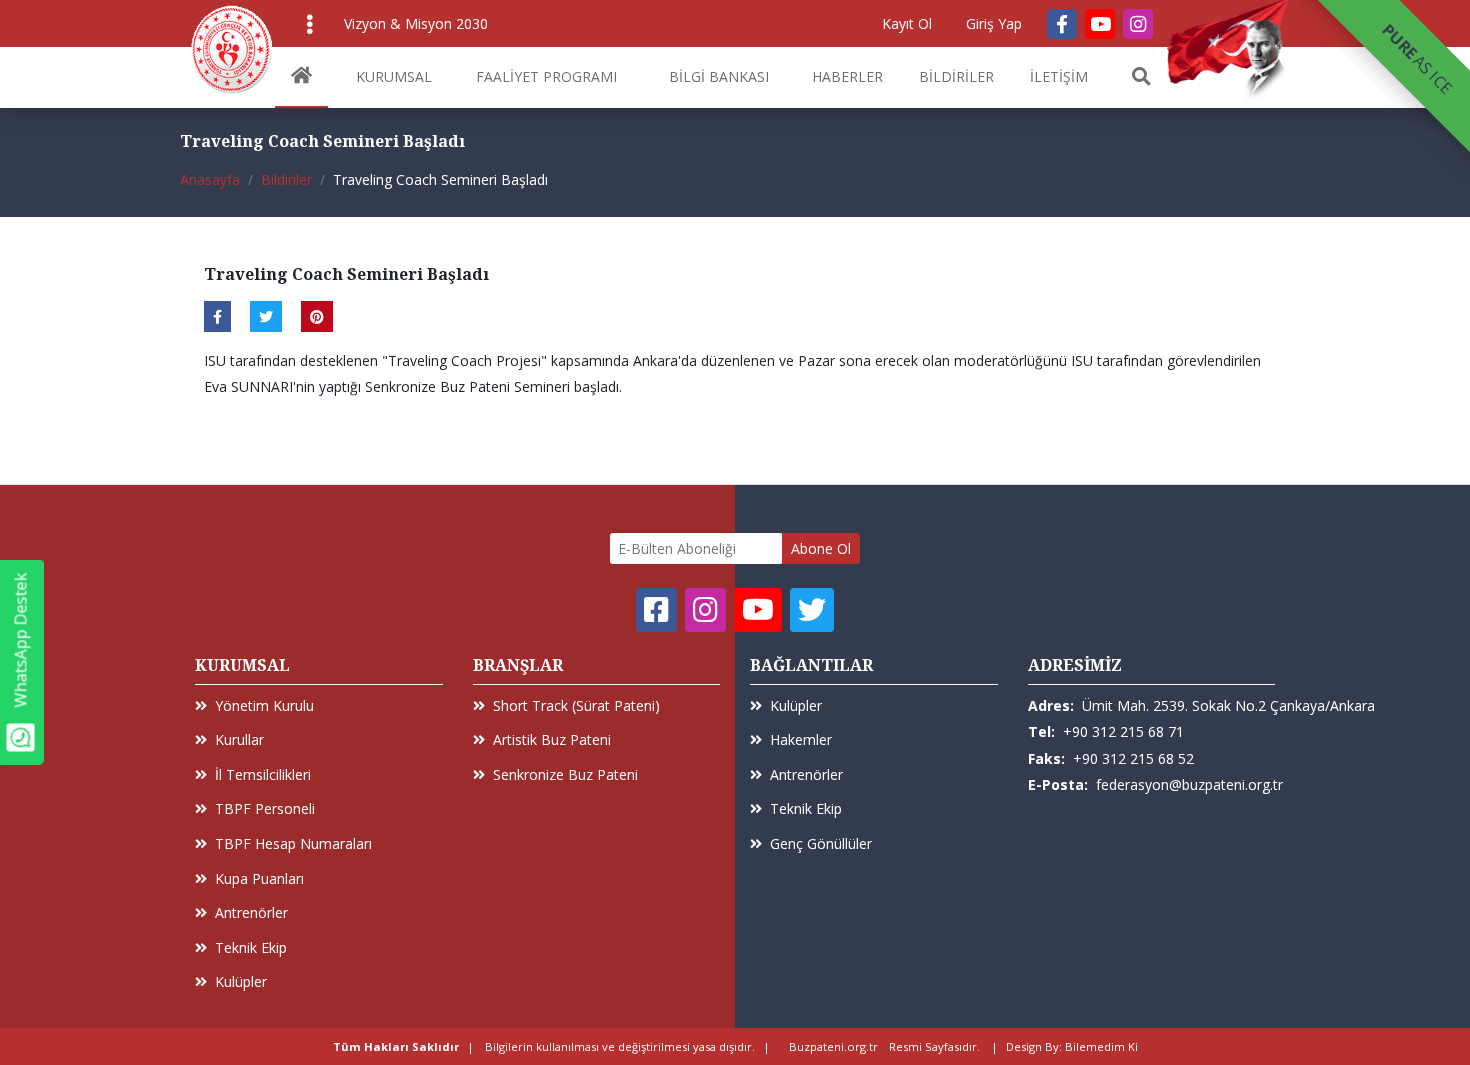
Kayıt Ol (907, 23)
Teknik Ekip (251, 947)
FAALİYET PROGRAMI (546, 76)
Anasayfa (210, 179)
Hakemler (801, 739)
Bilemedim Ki (1101, 1046)
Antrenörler (251, 912)
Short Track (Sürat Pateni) (576, 705)
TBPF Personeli (265, 808)
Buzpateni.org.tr (833, 1046)
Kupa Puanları (259, 878)
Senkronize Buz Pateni (565, 774)
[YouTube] (1100, 24)
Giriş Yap (994, 23)
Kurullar (239, 739)
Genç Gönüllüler (821, 843)
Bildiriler (286, 179)
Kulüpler (241, 981)
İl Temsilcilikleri (263, 774)
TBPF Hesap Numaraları (293, 843)
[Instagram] (1138, 24)
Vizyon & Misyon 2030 (416, 23)
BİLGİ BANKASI (719, 76)
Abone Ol (821, 548)
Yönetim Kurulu (264, 705)
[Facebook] (1062, 24)
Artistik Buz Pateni (552, 739)
